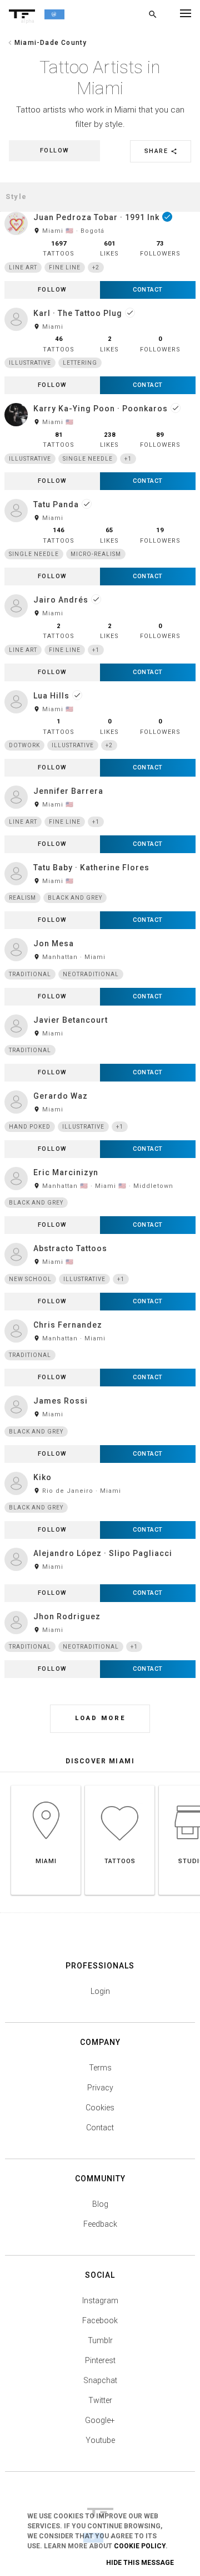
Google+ (100, 2420)
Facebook (100, 2320)
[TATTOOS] (120, 1785)
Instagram (100, 2300)
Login (100, 1991)
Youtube (100, 2440)
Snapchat (100, 2380)
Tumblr (100, 2340)
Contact (100, 2128)
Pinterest (100, 2360)
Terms (100, 2068)
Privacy (100, 2088)
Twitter (100, 2400)
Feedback (100, 2224)
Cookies (100, 2108)
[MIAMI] (46, 1785)
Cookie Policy (140, 2546)
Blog (100, 2204)
